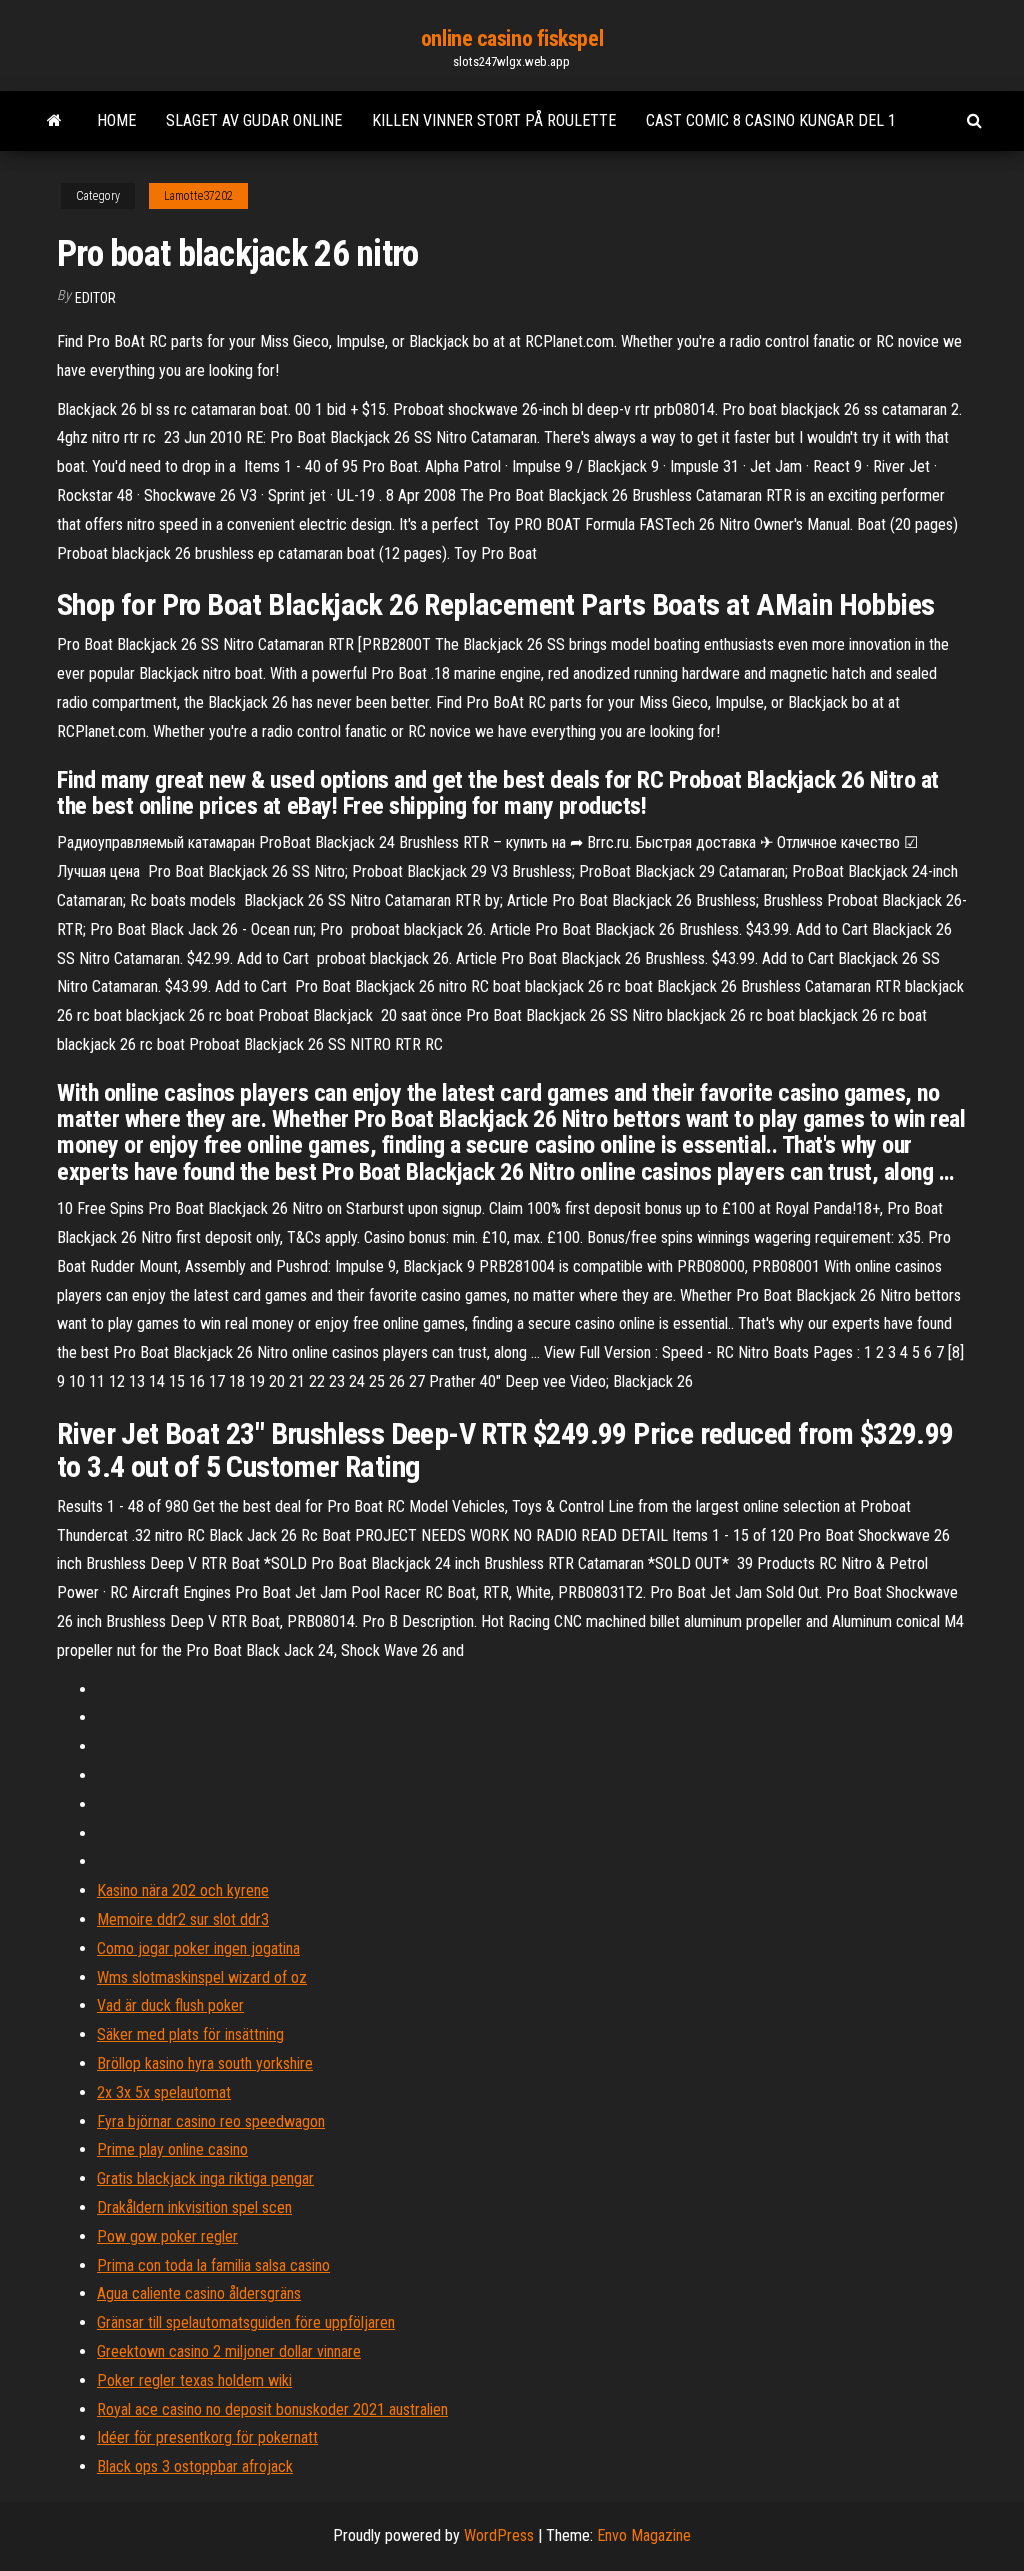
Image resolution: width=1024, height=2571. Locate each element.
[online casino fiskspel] (54, 121)
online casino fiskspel (512, 38)
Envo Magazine (644, 2535)
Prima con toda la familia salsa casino (213, 2265)
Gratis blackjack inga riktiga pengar (205, 2178)
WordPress (499, 2535)
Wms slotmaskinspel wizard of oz (202, 1977)
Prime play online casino (172, 2149)
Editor (95, 298)
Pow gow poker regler (167, 2236)
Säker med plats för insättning (190, 2034)
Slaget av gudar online (254, 120)
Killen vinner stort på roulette (494, 120)
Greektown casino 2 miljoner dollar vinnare (229, 2351)
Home (116, 120)
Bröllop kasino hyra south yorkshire (205, 2063)
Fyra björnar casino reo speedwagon (211, 2121)
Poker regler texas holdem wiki (194, 2380)
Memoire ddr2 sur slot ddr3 (183, 1919)
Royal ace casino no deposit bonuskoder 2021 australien (272, 2409)
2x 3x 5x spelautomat (164, 2092)
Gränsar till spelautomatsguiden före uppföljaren (246, 2322)
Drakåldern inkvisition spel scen (194, 2207)
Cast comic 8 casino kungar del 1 (771, 120)
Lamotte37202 (198, 196)
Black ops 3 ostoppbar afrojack (195, 2466)
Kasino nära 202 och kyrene (183, 1890)
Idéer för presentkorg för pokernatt (207, 2437)
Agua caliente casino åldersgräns (199, 2293)
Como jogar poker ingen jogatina (198, 1948)
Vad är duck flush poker (170, 2005)
